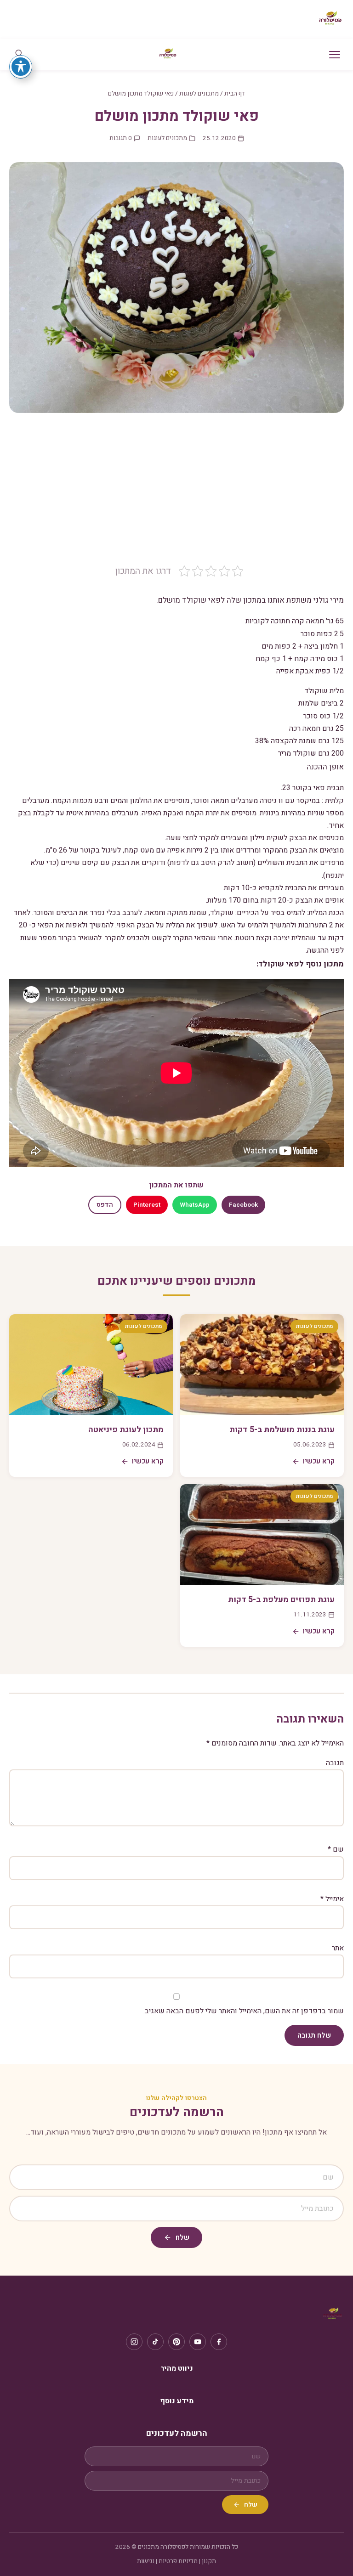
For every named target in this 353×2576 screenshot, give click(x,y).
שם (336, 1849)
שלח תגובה (314, 2035)
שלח (182, 2237)
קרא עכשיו (319, 1461)
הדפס (105, 1205)
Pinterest (147, 1205)
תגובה (335, 1763)
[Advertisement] (176, 496)
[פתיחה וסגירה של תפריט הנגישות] (21, 67)
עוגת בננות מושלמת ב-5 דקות (282, 1430)
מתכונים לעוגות (199, 94)
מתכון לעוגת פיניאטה (126, 1430)
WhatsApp (195, 1205)
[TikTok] (155, 2342)
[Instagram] (134, 2342)
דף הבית (235, 94)
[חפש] (19, 54)
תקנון (209, 2561)
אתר (338, 1948)
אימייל (332, 1899)
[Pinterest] (176, 2342)
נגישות (146, 2561)
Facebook (243, 1205)
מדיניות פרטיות (178, 2561)
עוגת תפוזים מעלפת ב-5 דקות (281, 1600)
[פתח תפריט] (335, 55)
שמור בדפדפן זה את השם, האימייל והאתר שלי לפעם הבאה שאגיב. (244, 2011)
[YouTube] (198, 2342)
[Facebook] (219, 2342)
